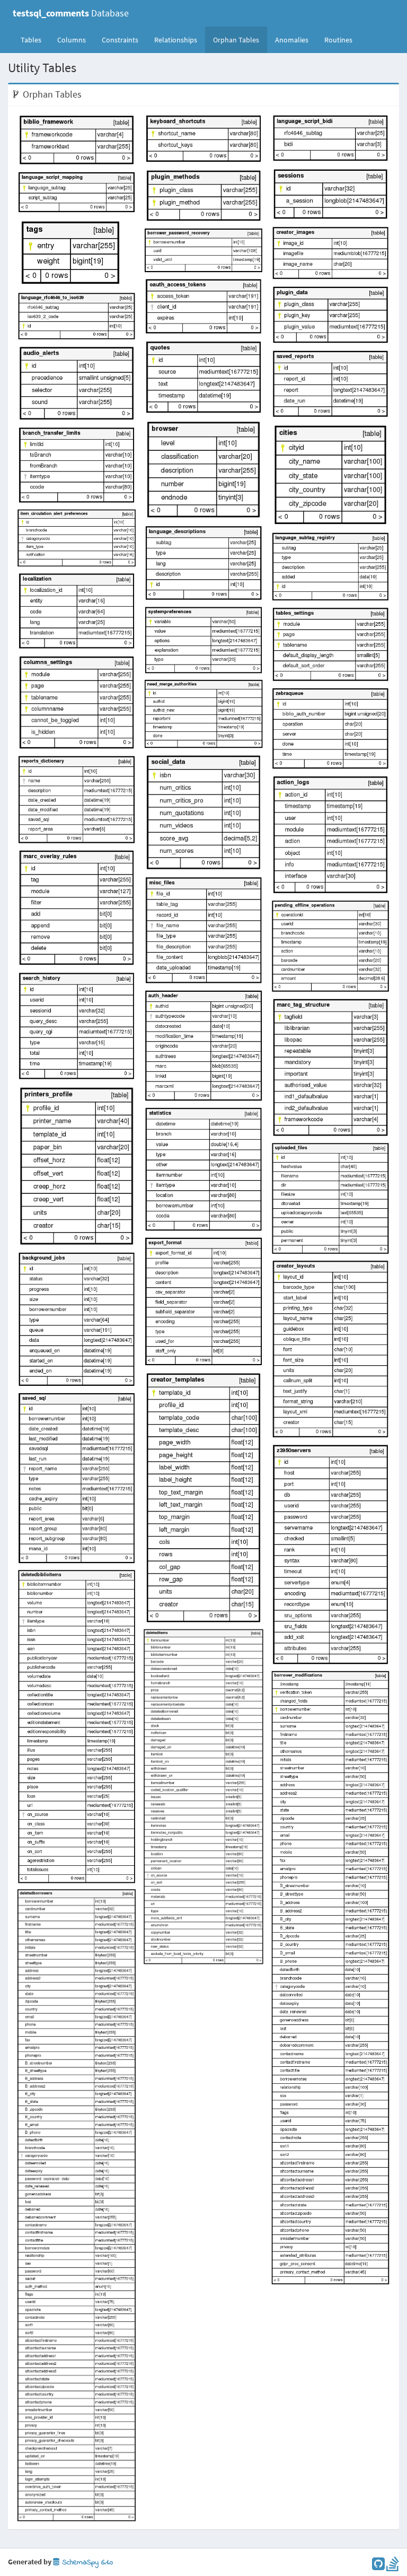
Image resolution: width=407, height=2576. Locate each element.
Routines (338, 40)
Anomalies (292, 40)
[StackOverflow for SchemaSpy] (393, 2566)
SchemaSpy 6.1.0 (86, 2562)
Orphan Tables (236, 40)
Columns (72, 40)
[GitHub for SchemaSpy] (378, 2566)
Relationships (176, 40)
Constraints (120, 40)
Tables (35, 40)
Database (71, 13)
